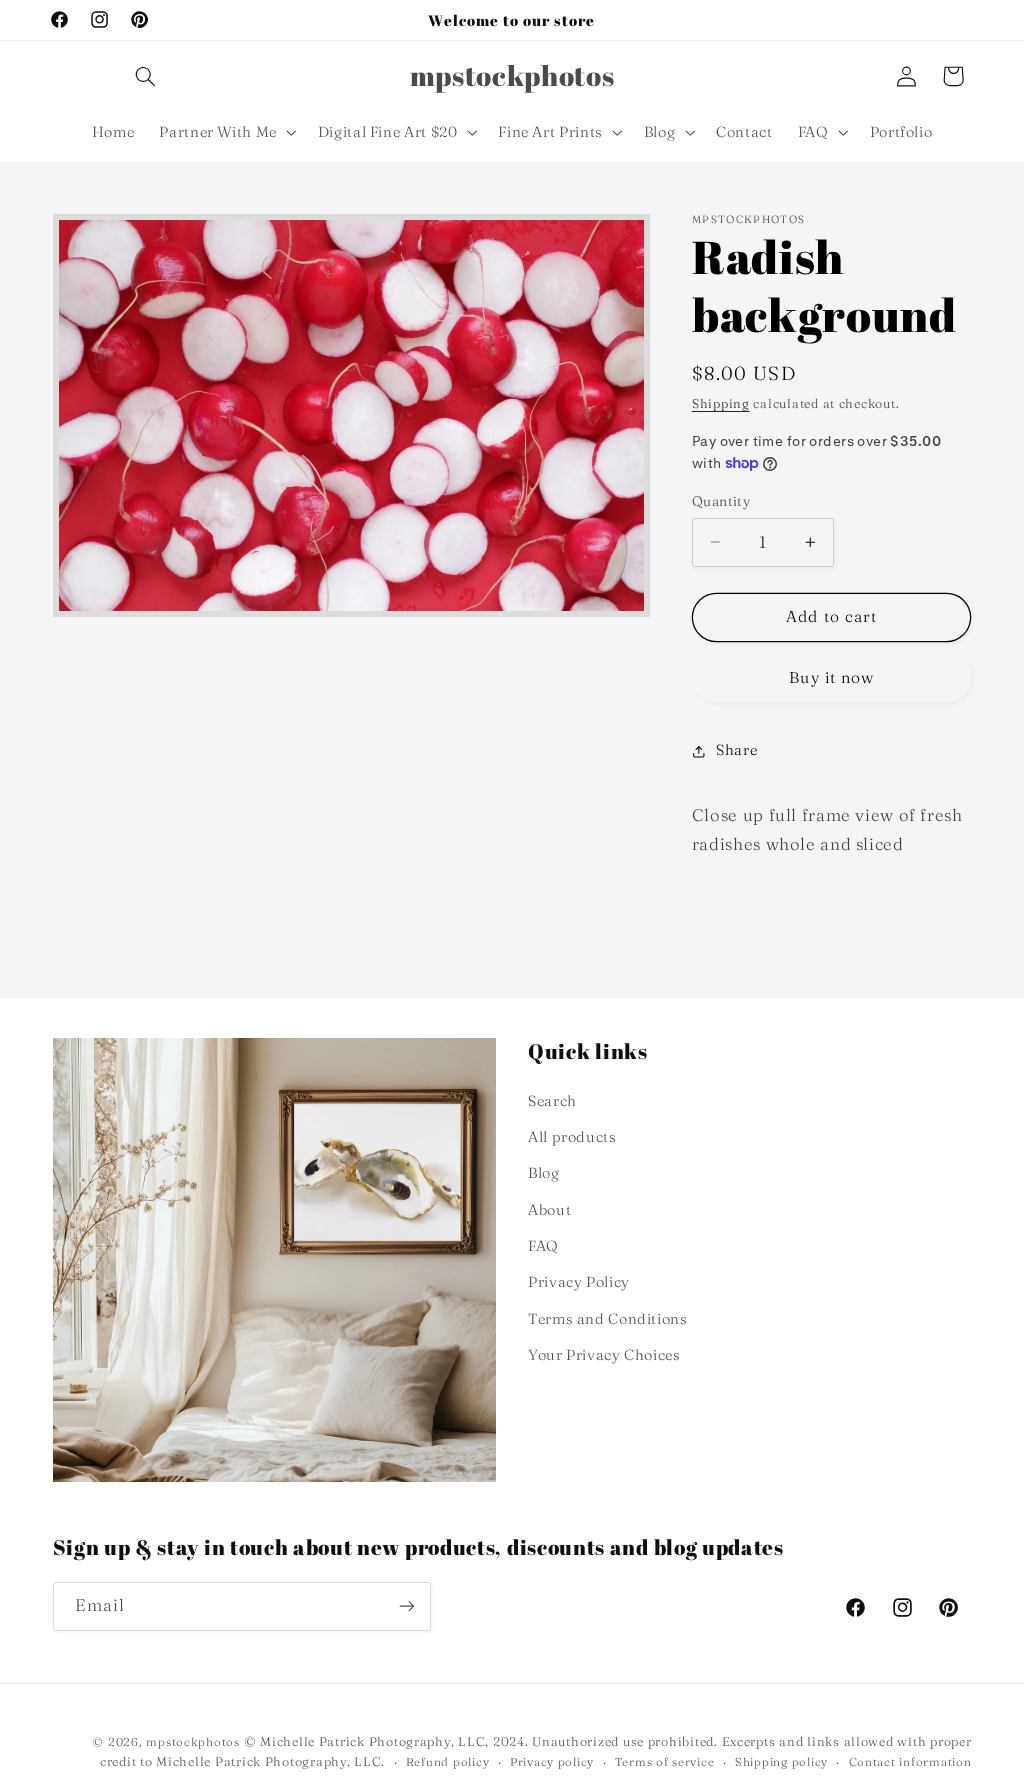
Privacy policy (552, 1762)
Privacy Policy (579, 1282)
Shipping (721, 403)
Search (552, 1101)
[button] (145, 76)
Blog (544, 1173)
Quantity (721, 501)
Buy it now (831, 677)
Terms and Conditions (608, 1319)
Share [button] (736, 750)
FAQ (543, 1246)
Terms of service (665, 1762)
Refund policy (448, 1762)
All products (572, 1137)
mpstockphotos (193, 1742)
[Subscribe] (406, 1606)
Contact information (910, 1762)
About (549, 1210)
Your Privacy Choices (604, 1355)
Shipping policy (781, 1762)
